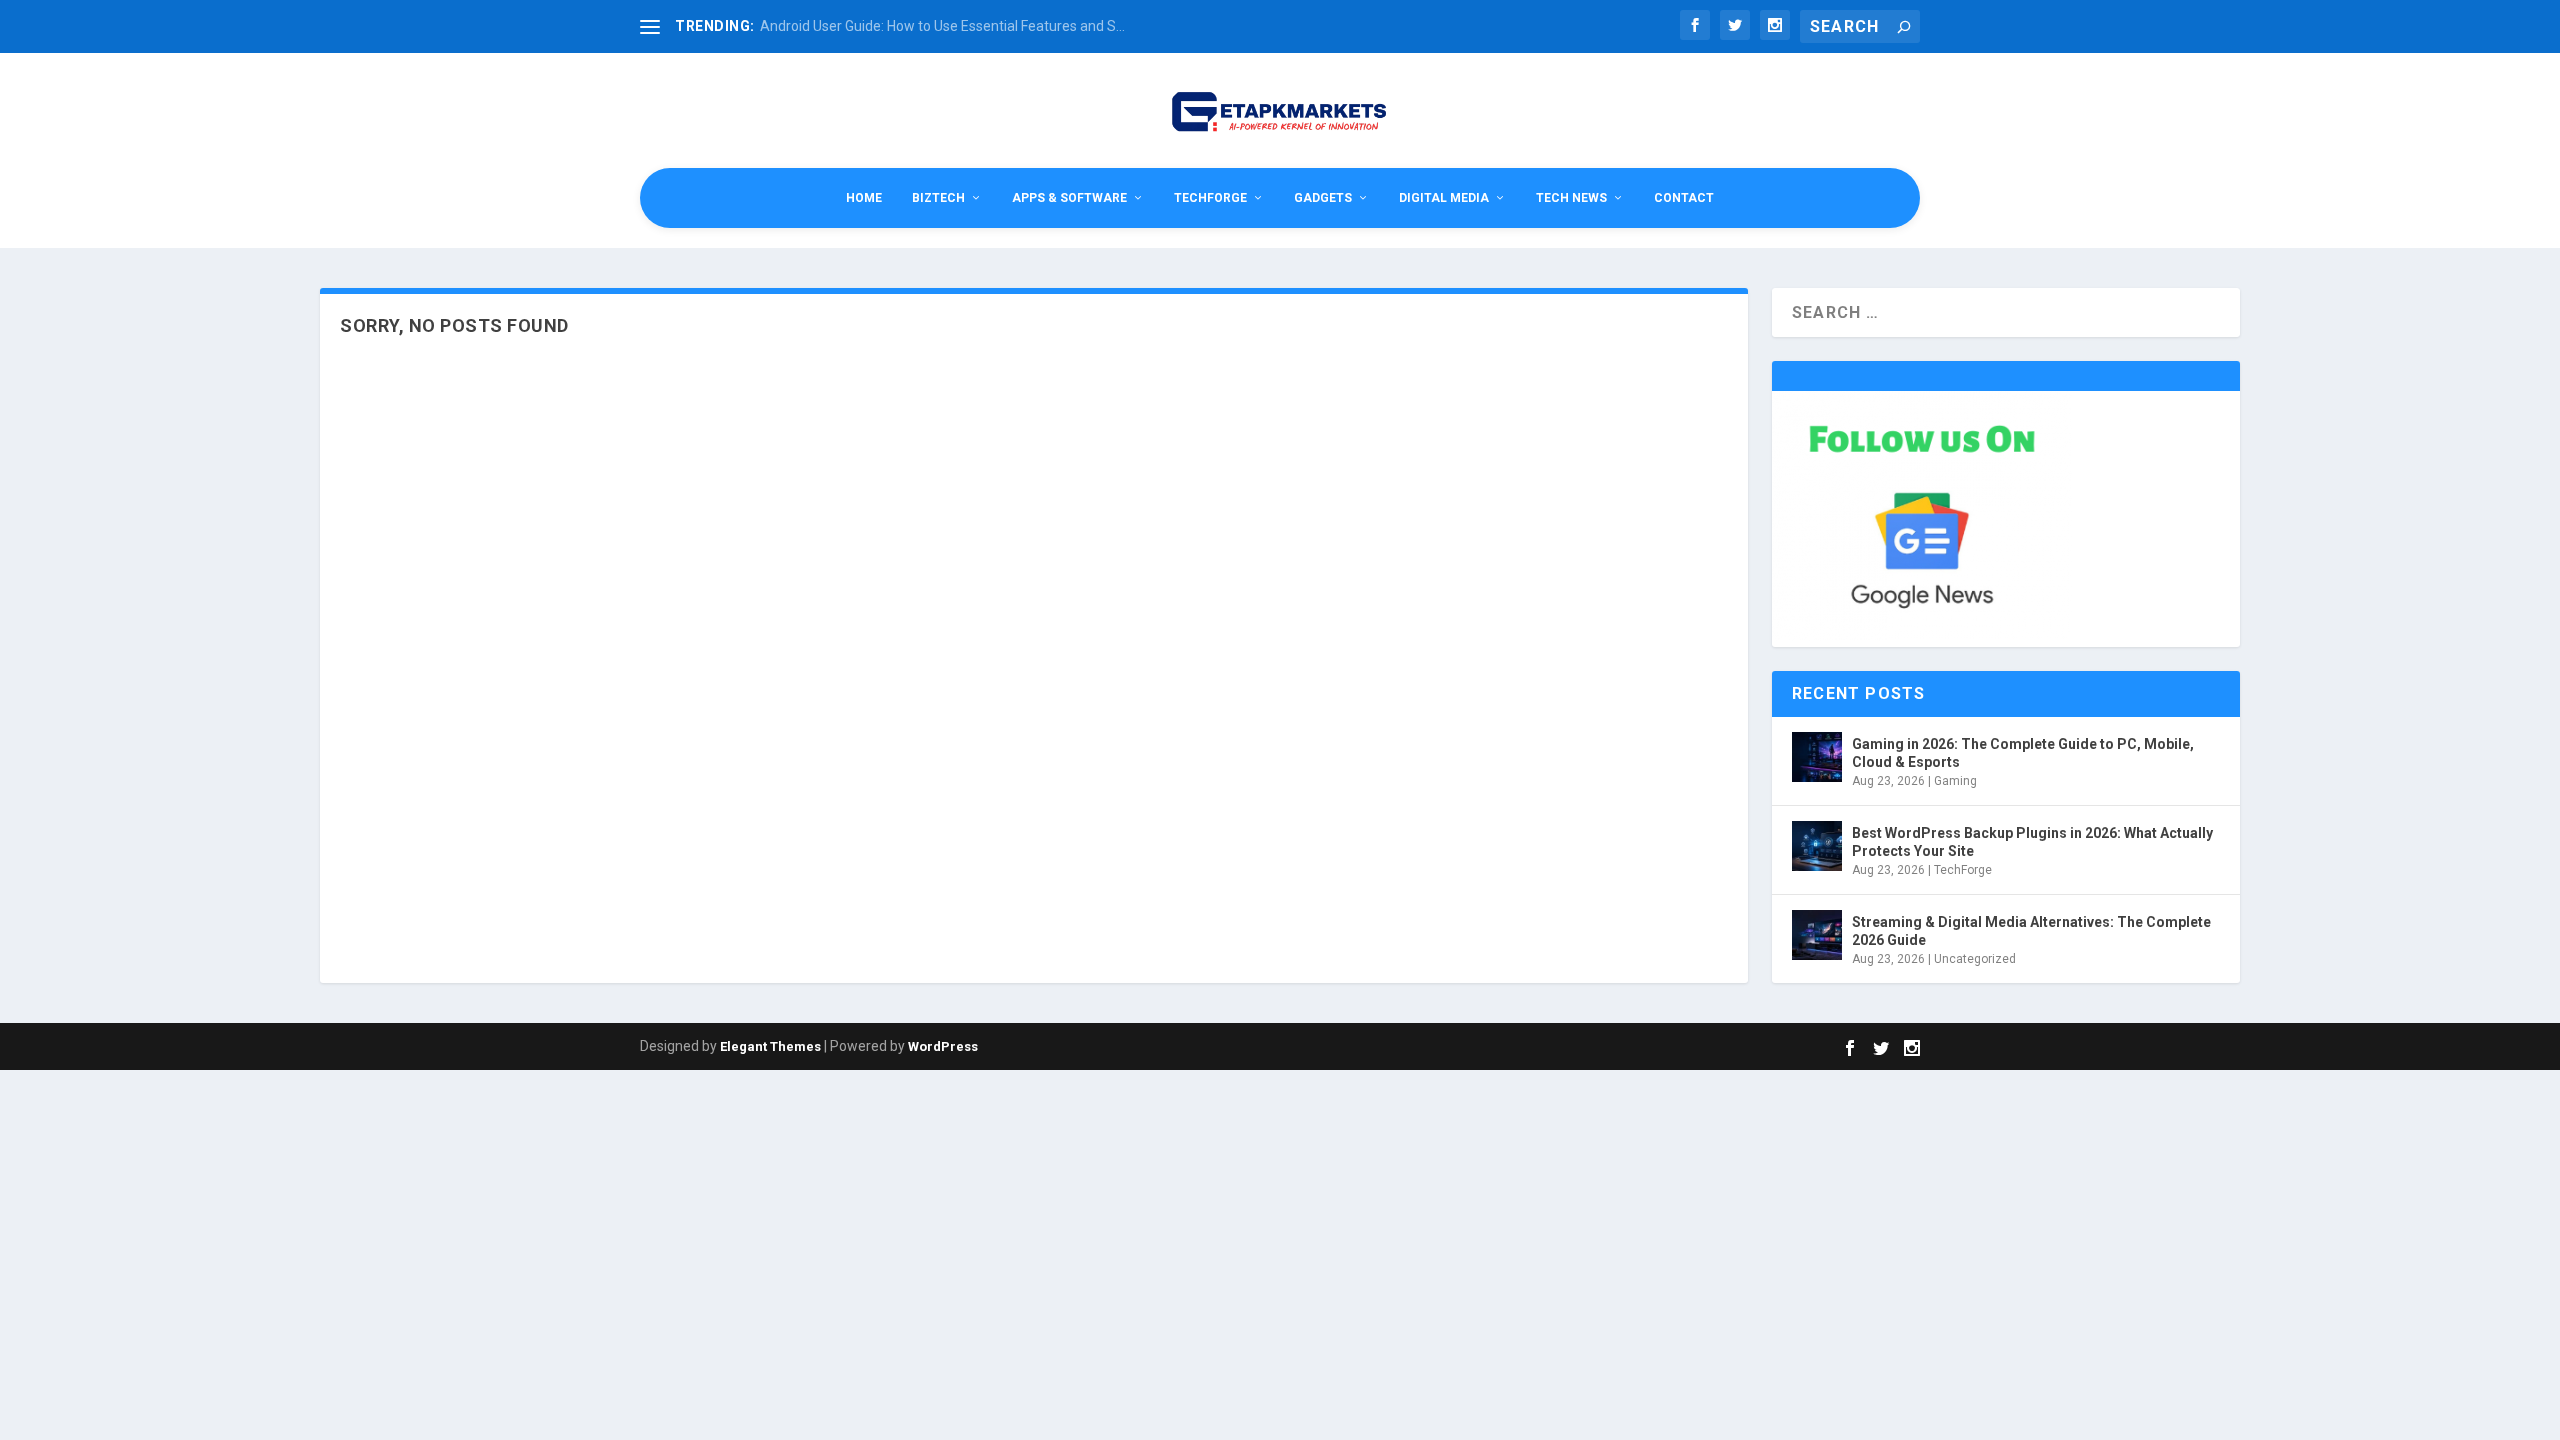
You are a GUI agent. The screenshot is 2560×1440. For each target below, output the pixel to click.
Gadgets (1323, 198)
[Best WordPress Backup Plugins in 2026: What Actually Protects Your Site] (1817, 846)
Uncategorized (1975, 959)
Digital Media (1444, 198)
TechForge (1210, 198)
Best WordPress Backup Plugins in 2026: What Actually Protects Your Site (2032, 842)
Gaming (1955, 781)
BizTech (938, 198)
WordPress (943, 1046)
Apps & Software (1069, 198)
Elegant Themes (770, 1046)
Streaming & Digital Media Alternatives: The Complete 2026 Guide (2031, 931)
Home (864, 198)
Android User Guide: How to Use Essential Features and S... (942, 26)
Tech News (1571, 198)
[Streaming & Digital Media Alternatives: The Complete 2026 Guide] (1817, 935)
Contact (1684, 198)
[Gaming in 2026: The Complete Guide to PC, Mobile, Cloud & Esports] (1817, 757)
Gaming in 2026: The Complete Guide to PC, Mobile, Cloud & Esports (2023, 753)
